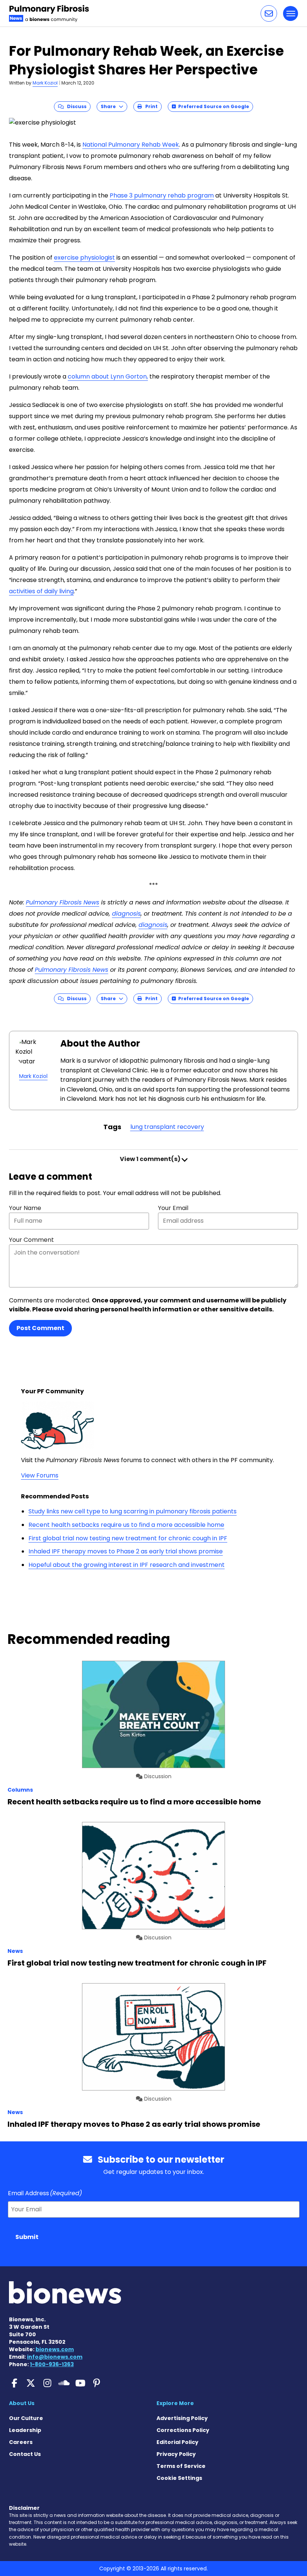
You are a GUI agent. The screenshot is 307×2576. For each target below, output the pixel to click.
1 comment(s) (151, 1159)
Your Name (25, 1208)
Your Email (173, 1208)
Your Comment (31, 1240)
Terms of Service (181, 2466)
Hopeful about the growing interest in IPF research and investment (127, 1565)
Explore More (175, 2403)
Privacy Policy (176, 2454)
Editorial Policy (177, 2442)
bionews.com (55, 2349)
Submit (27, 2237)
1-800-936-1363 (52, 2364)
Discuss (75, 106)
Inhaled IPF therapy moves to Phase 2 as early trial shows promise (126, 1551)
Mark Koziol (45, 83)
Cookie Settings (179, 2478)
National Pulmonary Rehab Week (131, 145)
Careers (21, 2442)
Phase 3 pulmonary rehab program (162, 195)
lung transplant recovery (167, 1127)
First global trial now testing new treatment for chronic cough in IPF (128, 1538)
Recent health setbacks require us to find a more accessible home (126, 1525)
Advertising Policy (182, 2418)
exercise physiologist (84, 258)
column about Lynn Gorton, (108, 376)
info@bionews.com (55, 2357)
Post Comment (40, 1328)
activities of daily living (41, 591)
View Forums (40, 1475)
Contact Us (25, 2454)
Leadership (25, 2430)
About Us (22, 2403)
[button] (269, 13)
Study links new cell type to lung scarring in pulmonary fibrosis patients (133, 1511)
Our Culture (26, 2418)
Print (150, 106)
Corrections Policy (183, 2430)
